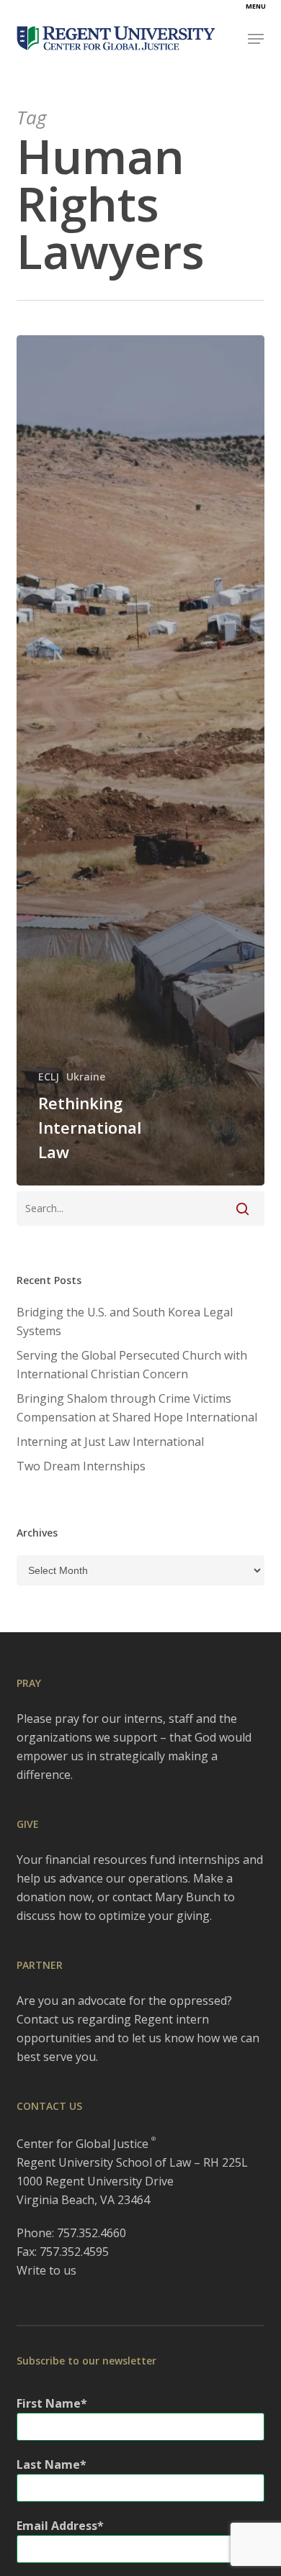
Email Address (57, 2526)
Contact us (45, 2019)
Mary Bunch (188, 1897)
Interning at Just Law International (110, 1442)
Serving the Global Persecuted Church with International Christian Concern (132, 1365)
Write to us (46, 2270)
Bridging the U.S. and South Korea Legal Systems (125, 1321)
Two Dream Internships (81, 1466)
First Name (49, 2403)
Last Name (48, 2465)
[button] (256, 39)
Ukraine (86, 1077)
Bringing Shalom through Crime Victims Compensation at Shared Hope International (137, 1408)
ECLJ (49, 1077)
